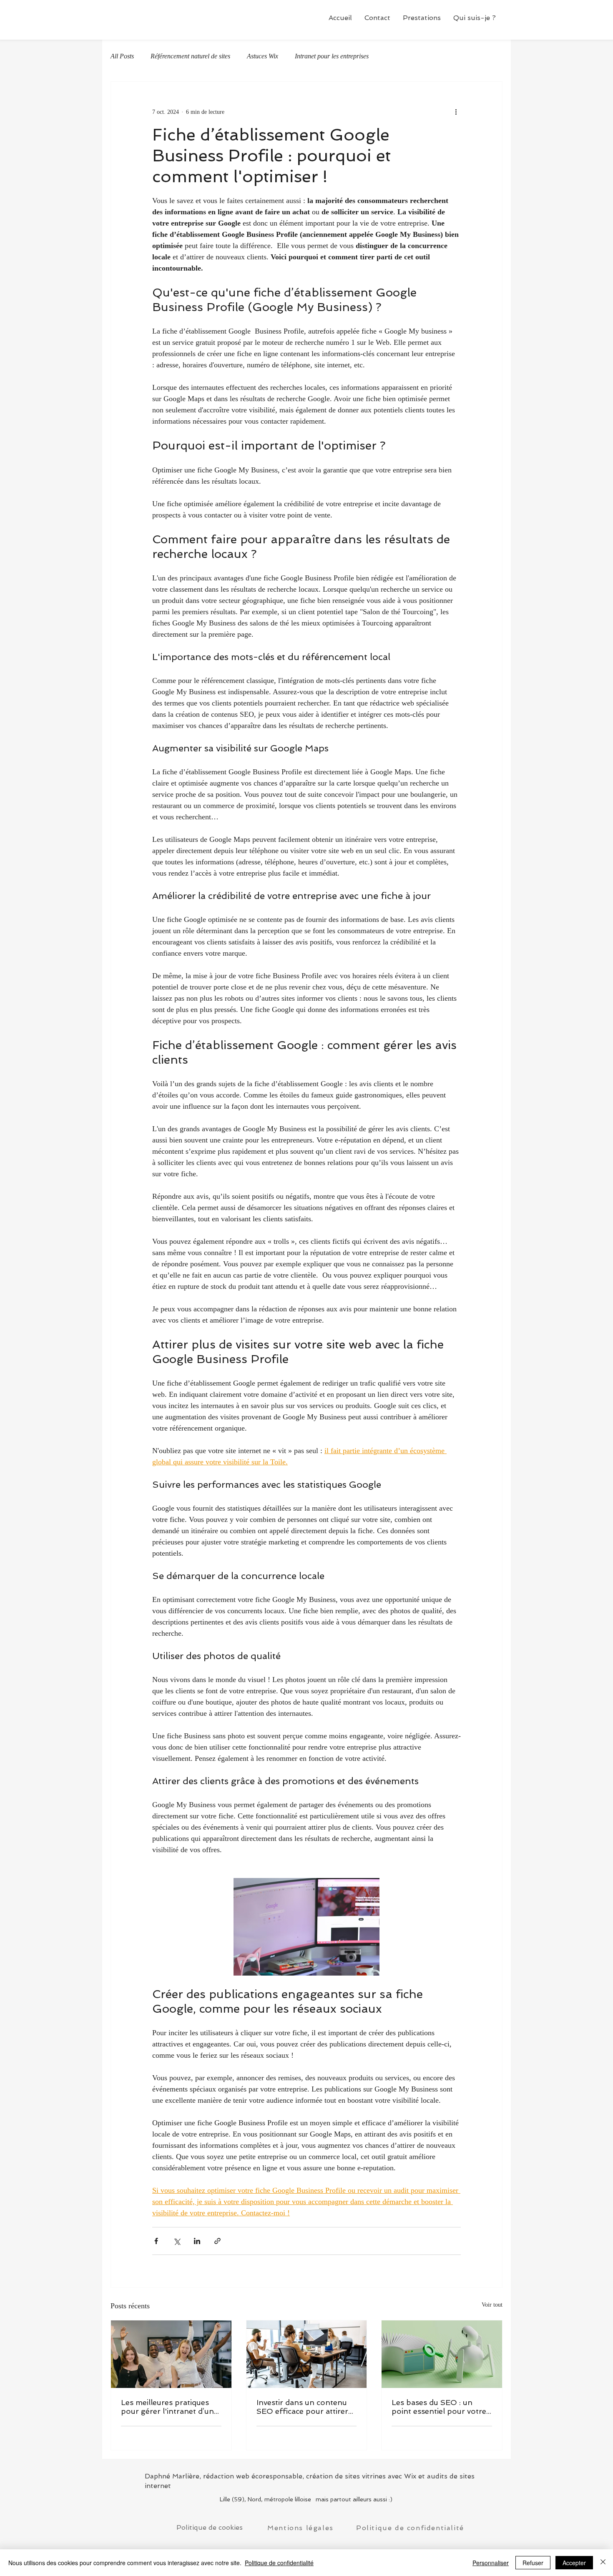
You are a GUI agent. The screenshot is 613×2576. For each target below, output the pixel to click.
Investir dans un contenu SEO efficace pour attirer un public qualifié (302, 2407)
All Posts (122, 56)
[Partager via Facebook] (156, 2241)
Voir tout (492, 2305)
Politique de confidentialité (279, 2563)
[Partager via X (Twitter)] (177, 2241)
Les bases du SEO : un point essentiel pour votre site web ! (439, 2407)
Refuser (533, 2563)
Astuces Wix (263, 56)
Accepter (574, 2563)
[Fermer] (603, 2563)
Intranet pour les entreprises (332, 56)
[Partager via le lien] (217, 2241)
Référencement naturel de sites (190, 56)
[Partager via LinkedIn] (197, 2241)
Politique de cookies (210, 2527)
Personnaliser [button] (491, 2563)
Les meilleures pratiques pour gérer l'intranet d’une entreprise (170, 2407)
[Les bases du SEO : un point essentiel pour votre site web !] (442, 2354)
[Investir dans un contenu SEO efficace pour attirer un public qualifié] (307, 2354)
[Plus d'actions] (456, 112)
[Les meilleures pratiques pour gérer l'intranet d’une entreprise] (171, 2354)
